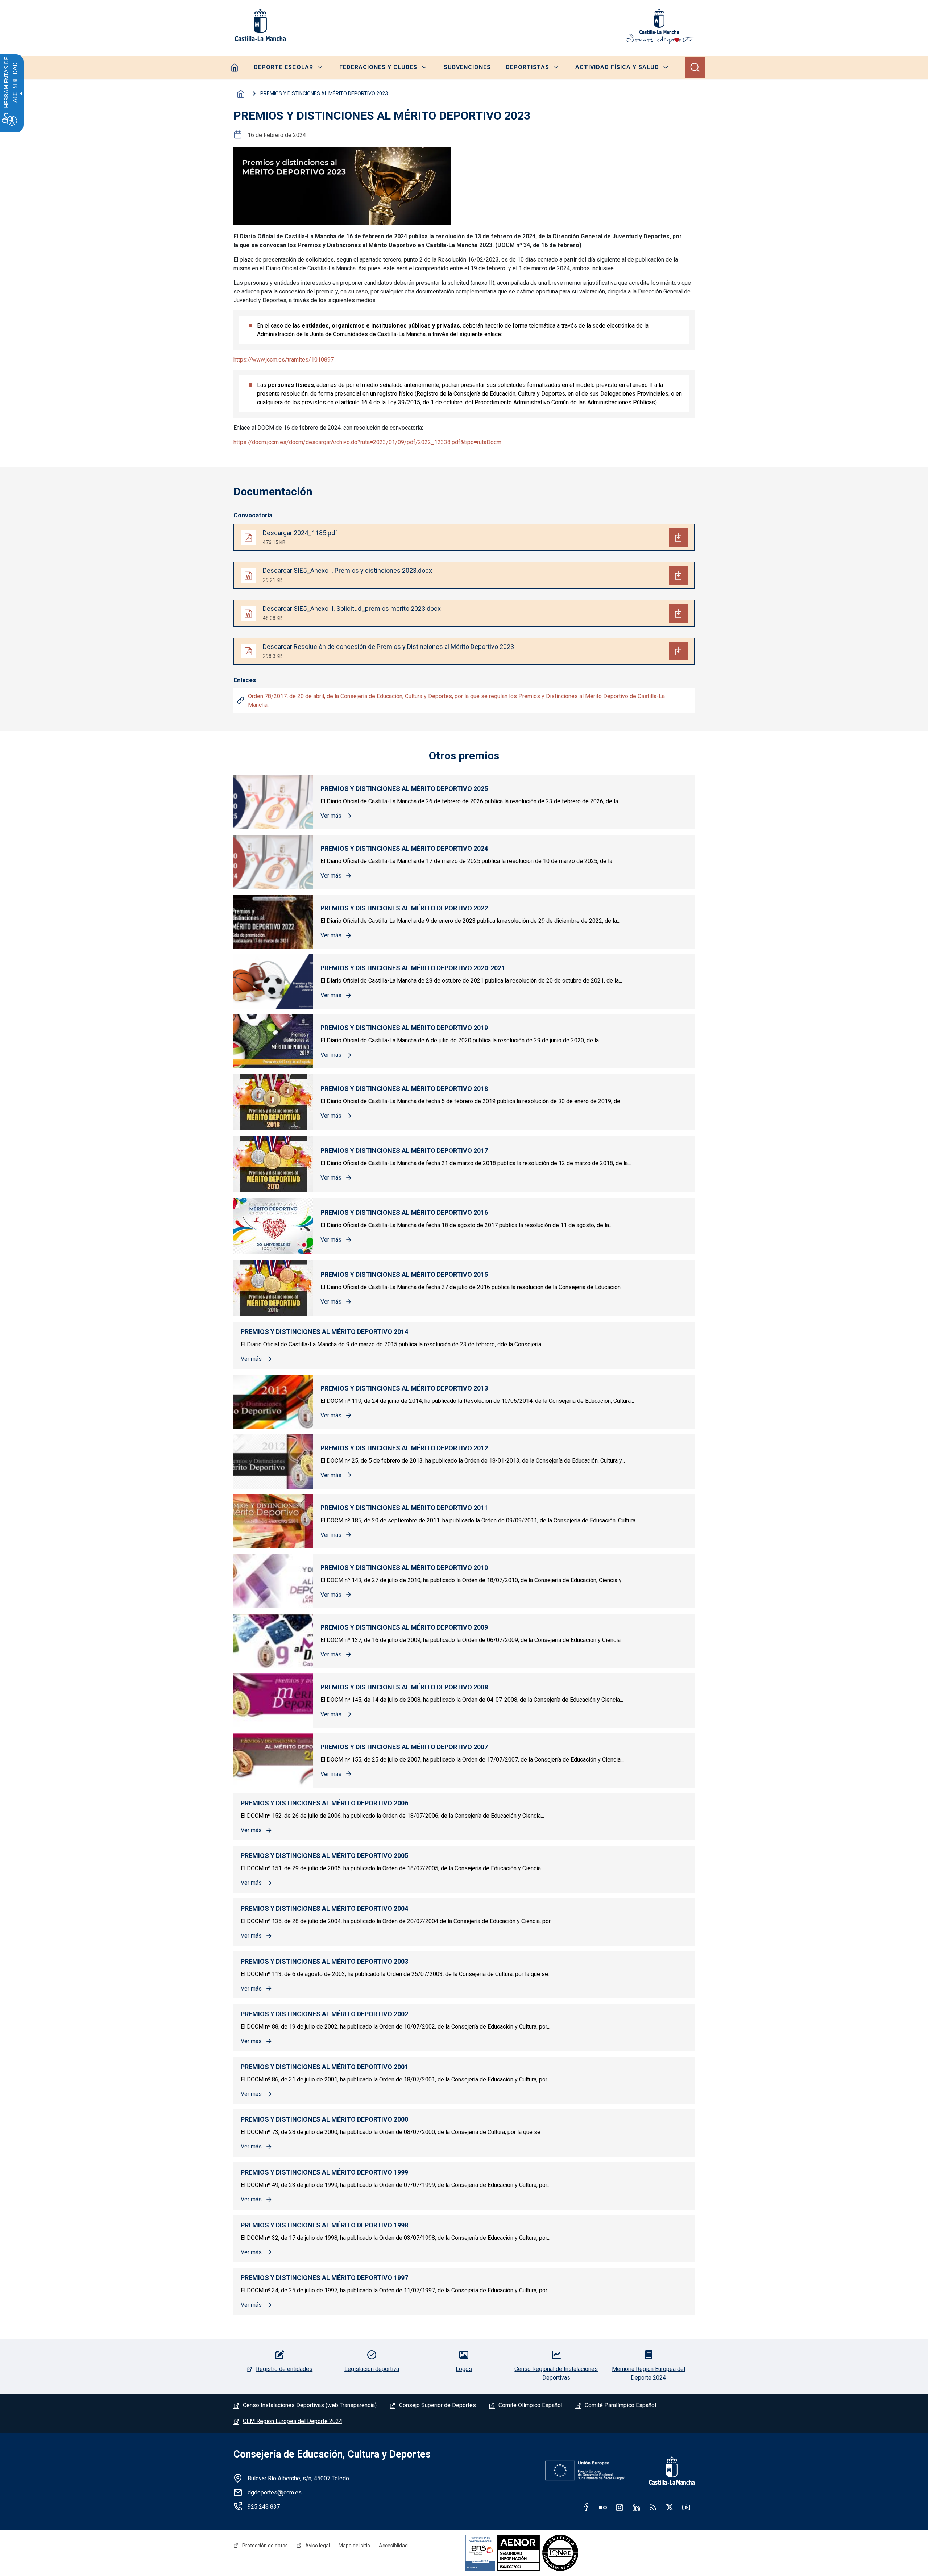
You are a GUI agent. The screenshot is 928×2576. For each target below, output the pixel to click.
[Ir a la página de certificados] (543, 2553)
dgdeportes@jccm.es (275, 2492)
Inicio (241, 94)
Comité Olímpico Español (530, 2405)
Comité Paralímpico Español (620, 2405)
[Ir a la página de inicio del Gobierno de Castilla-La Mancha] (260, 25)
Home (235, 67)
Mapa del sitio (354, 2546)
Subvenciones (467, 67)
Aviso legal (318, 2546)
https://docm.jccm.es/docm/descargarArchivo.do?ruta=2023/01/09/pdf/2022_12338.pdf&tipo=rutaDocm (367, 442)
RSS (653, 2507)
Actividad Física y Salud (617, 67)
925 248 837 (264, 2507)
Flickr (603, 2507)
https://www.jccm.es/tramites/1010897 (284, 360)
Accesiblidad (393, 2546)
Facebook (586, 2507)
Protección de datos (265, 2546)
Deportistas (527, 67)
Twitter (670, 2507)
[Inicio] (660, 26)
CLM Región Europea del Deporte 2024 (293, 2421)
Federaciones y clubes (378, 67)
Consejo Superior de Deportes (438, 2405)
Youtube (686, 2507)
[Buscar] (695, 67)
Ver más (336, 816)
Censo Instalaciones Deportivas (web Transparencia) (310, 2405)
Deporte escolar (283, 67)
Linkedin (636, 2507)
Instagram (620, 2507)
